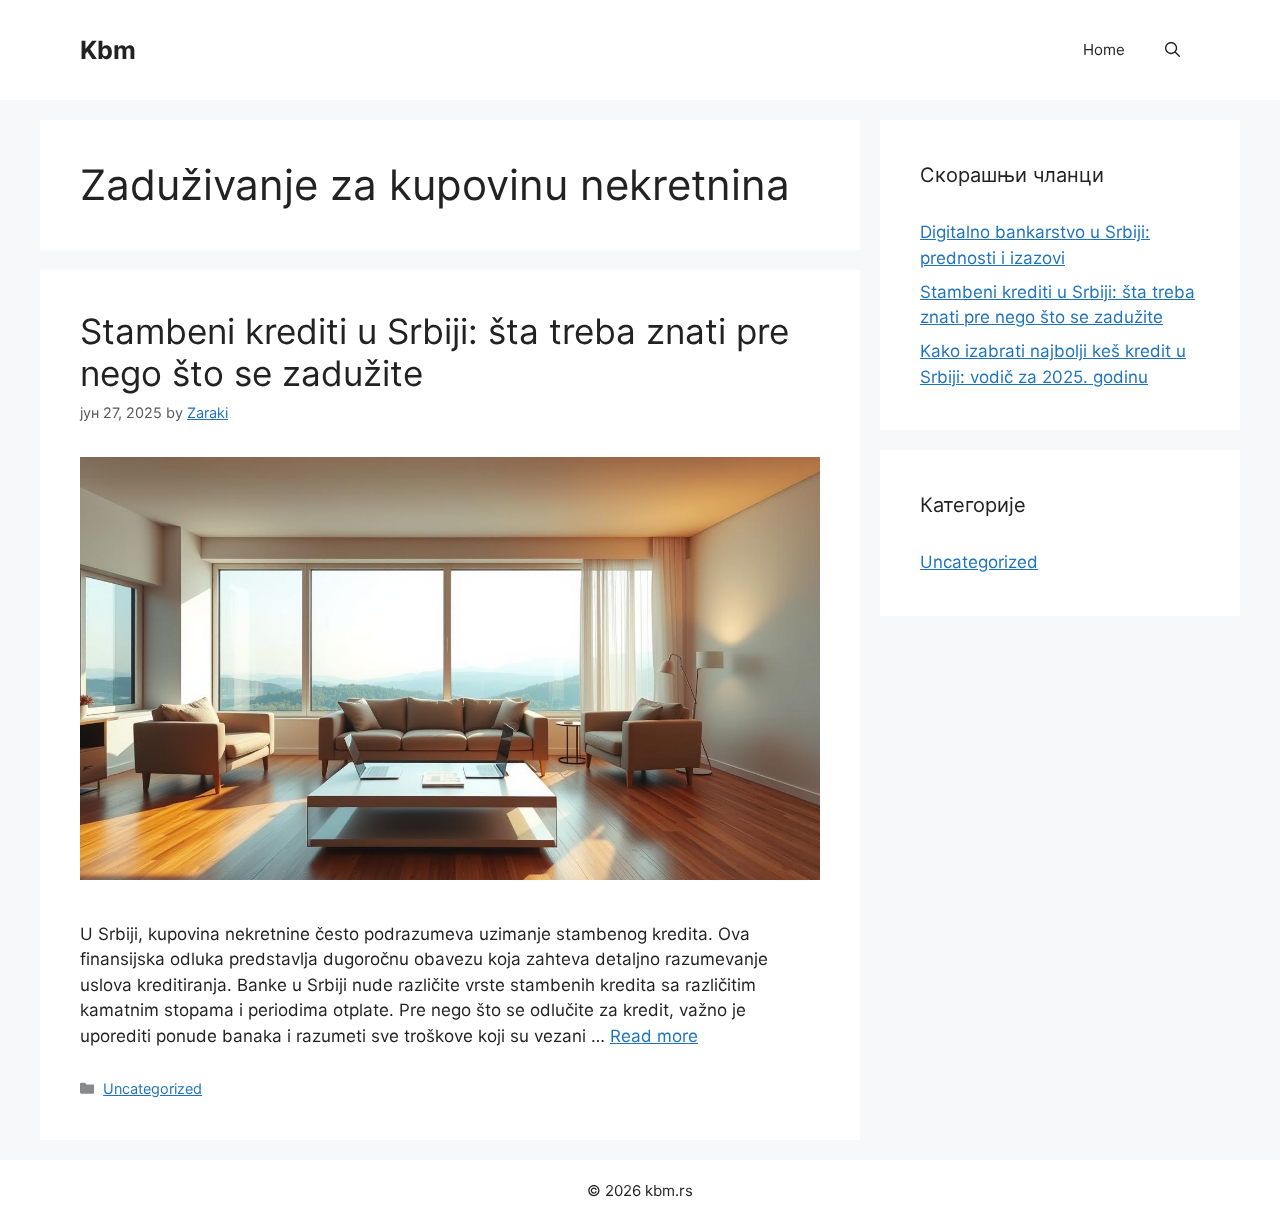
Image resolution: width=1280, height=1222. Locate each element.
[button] (1172, 50)
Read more (654, 1036)
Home (1104, 49)
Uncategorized (152, 1088)
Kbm (108, 50)
